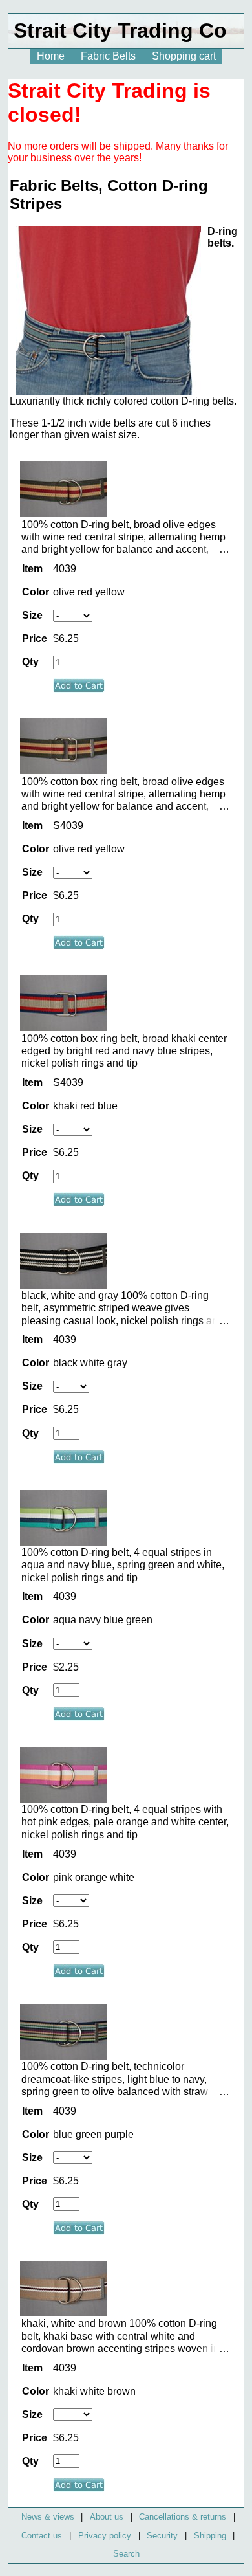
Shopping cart (184, 56)
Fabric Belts (110, 56)
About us (107, 2517)
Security (162, 2536)
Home (52, 56)
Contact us (42, 2536)
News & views (48, 2517)
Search (126, 2554)
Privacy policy (105, 2536)
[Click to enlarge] (64, 514)
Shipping (210, 2536)
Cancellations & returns (183, 2517)
